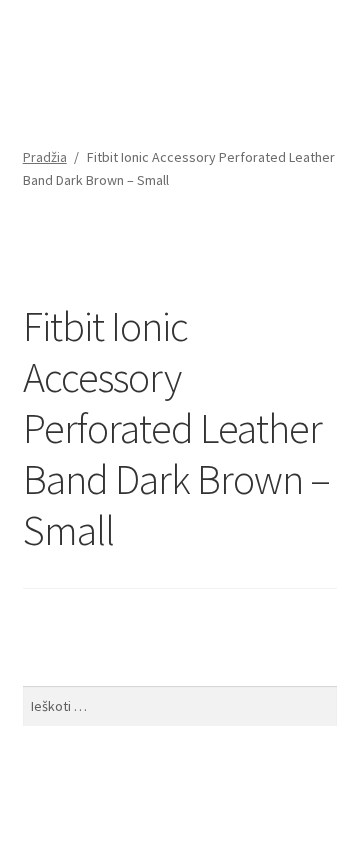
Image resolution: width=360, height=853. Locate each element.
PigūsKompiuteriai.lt (116, 64)
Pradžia (45, 157)
